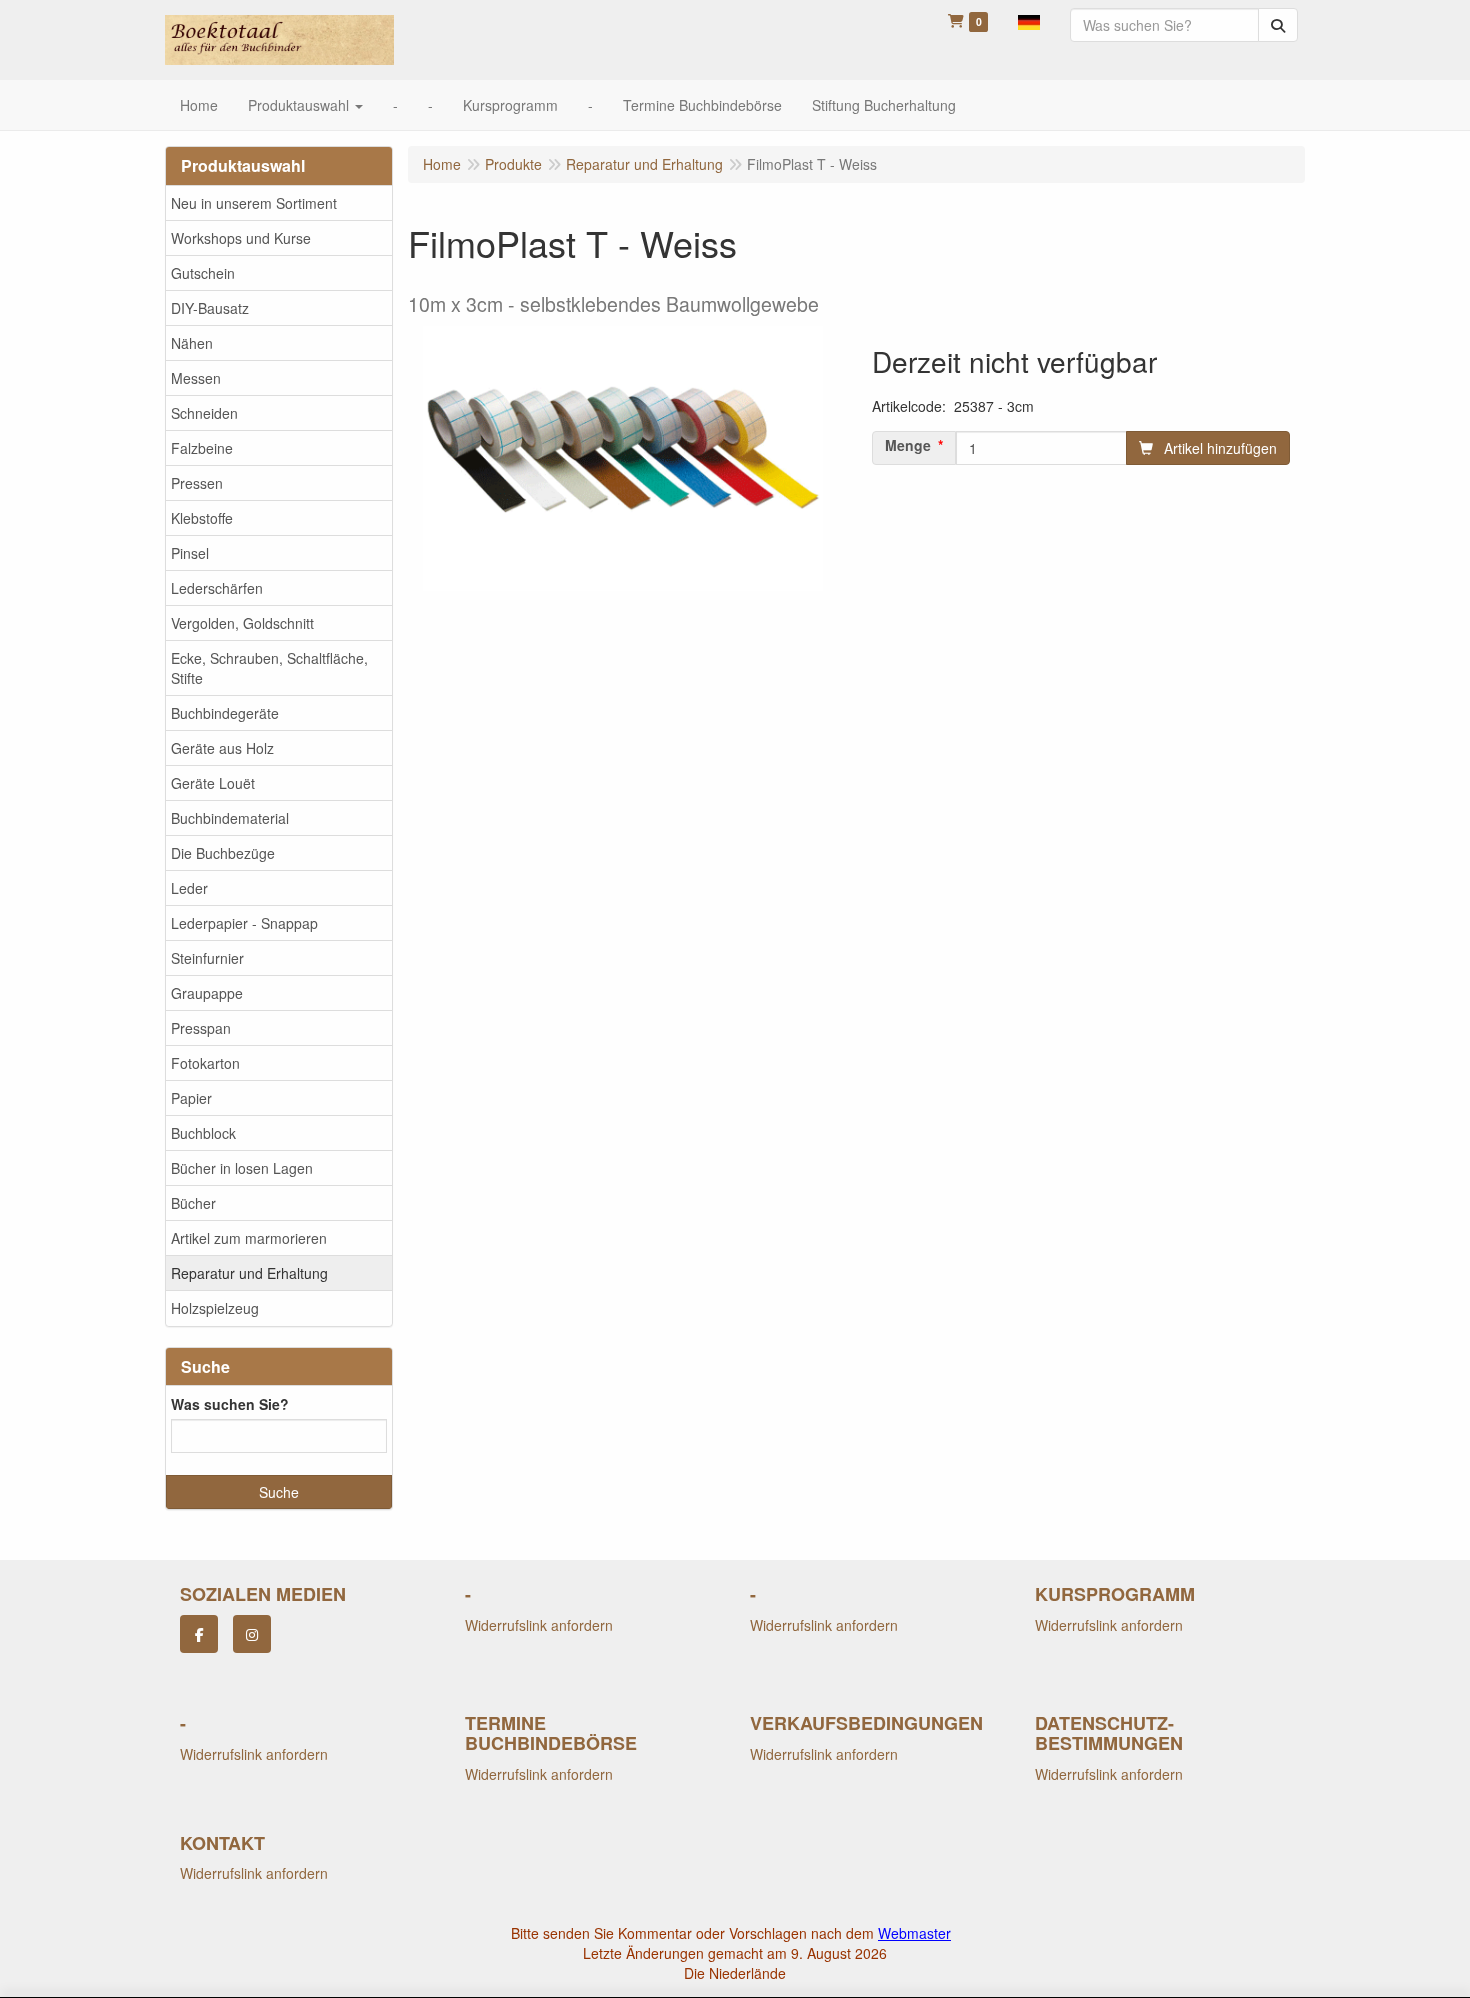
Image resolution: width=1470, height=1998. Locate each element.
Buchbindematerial (230, 818)
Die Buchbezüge (223, 853)
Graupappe (207, 993)
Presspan (201, 1028)
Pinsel (190, 553)
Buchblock (203, 1133)
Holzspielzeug (215, 1308)
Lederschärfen (217, 588)
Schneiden (204, 413)
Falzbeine (202, 448)
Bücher (193, 1203)
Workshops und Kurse (241, 238)
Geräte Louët (213, 783)
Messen (196, 378)
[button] (1029, 20)
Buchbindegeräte (225, 713)
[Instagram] (252, 1634)
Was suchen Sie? (230, 1404)
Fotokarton (205, 1063)
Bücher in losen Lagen (242, 1168)
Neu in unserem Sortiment (254, 203)
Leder (189, 888)
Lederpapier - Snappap (244, 923)
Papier (191, 1098)
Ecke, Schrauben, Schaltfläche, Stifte (269, 668)
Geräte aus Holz (222, 748)
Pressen (197, 483)
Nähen (192, 343)
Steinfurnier (207, 958)
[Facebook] (199, 1634)
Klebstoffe (202, 518)
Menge (908, 445)
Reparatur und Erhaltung (249, 1273)
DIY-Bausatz (210, 308)
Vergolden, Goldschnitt (242, 623)
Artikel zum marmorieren (249, 1238)
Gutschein (203, 273)
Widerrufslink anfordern (539, 1625)
